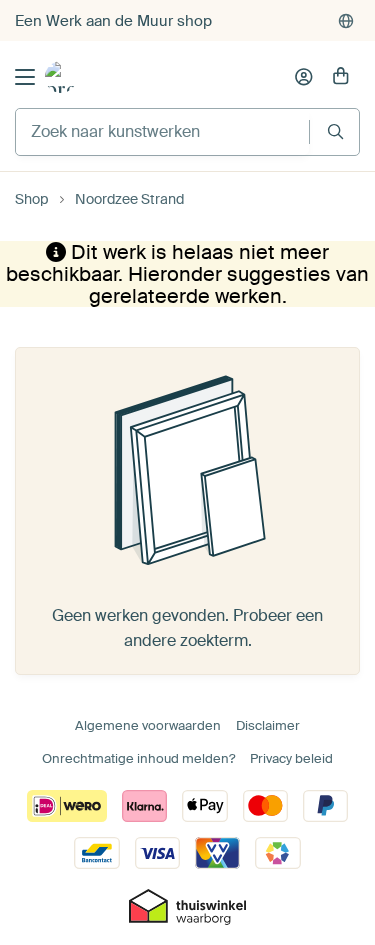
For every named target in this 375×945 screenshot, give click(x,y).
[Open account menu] (304, 77)
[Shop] (61, 77)
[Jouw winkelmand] (341, 77)
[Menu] (25, 77)
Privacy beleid (291, 758)
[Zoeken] (335, 131)
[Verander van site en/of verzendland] (346, 21)
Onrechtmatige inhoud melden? (138, 758)
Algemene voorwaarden (148, 725)
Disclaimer (268, 725)
